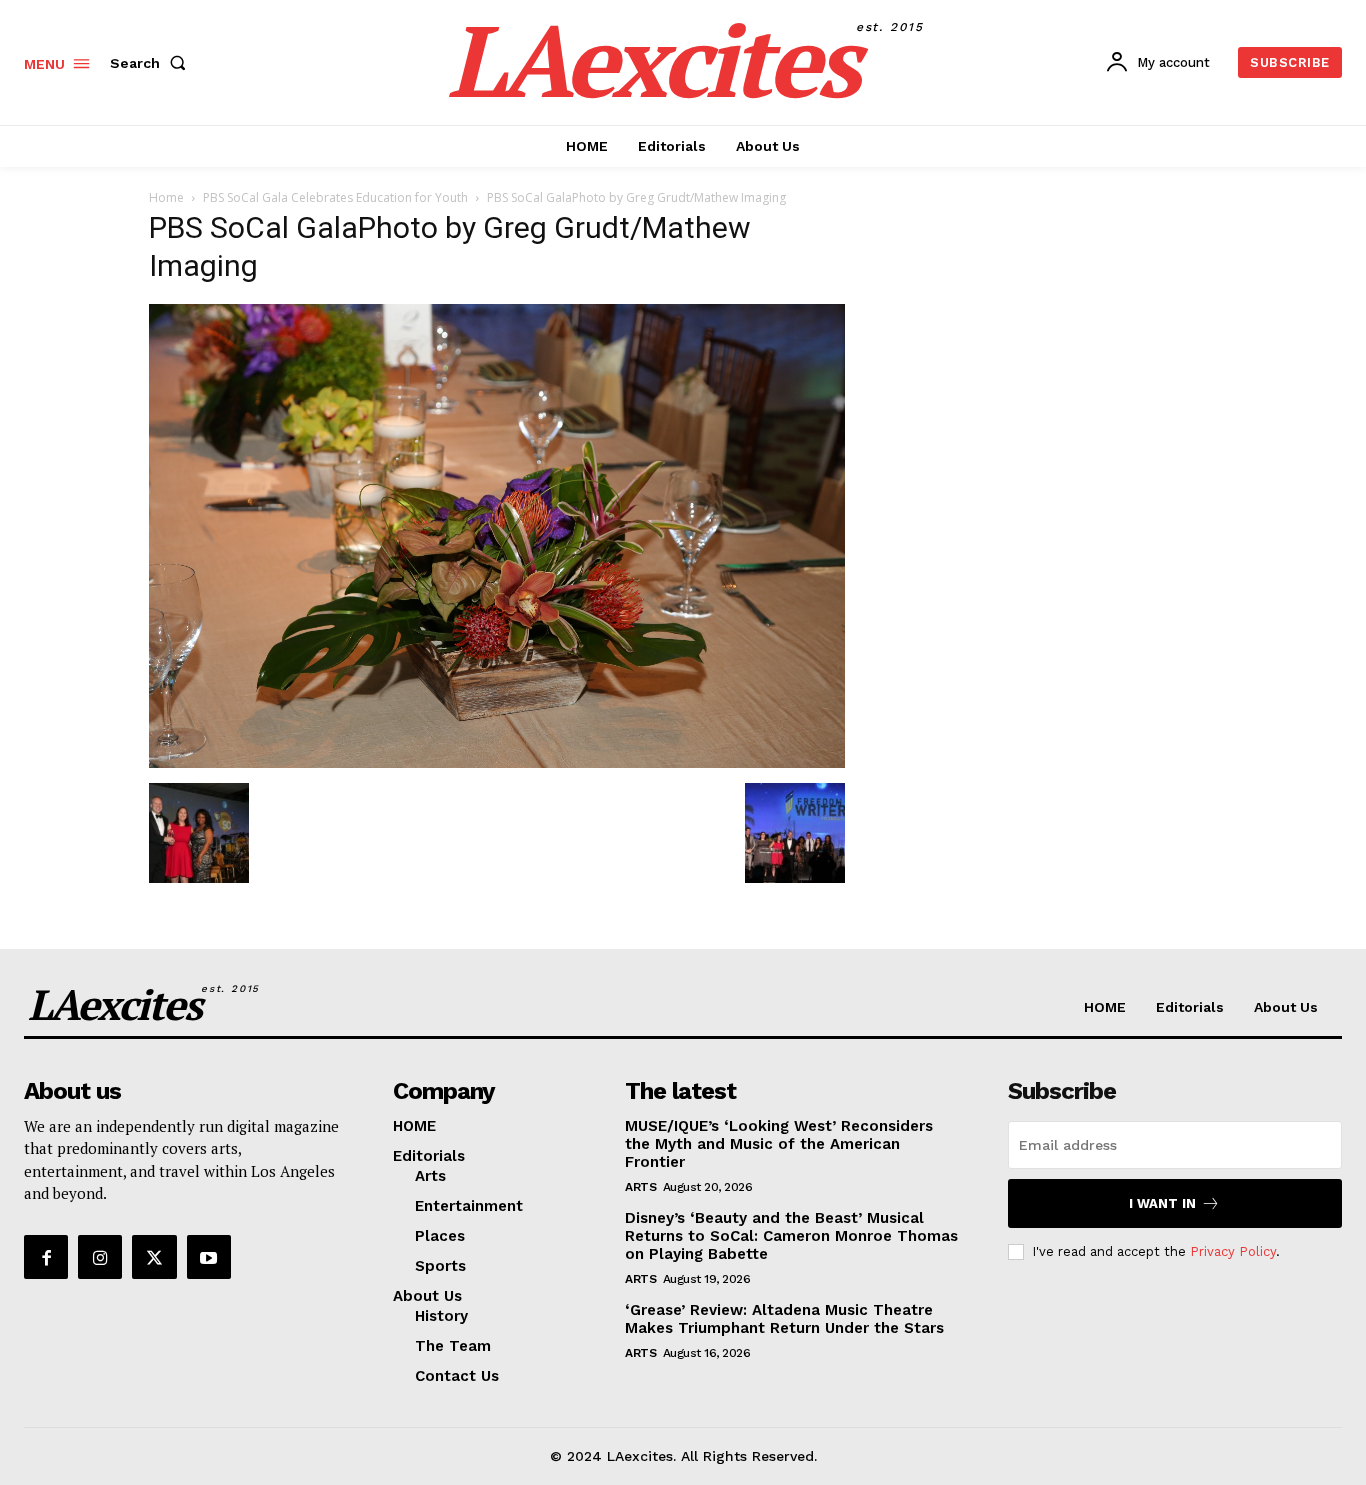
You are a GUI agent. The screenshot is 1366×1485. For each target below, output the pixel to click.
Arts (640, 1187)
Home (166, 197)
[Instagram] (100, 1257)
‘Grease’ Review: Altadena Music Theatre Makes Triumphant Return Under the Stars (784, 1319)
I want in (1162, 1203)
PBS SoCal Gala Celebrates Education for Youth (335, 197)
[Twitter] (154, 1257)
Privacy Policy (1233, 1251)
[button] (152, 63)
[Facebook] (46, 1257)
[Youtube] (209, 1257)
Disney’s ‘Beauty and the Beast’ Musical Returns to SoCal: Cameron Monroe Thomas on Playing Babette (791, 1236)
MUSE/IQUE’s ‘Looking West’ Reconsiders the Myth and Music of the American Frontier (779, 1144)
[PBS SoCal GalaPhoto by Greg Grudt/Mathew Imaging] (497, 762)
